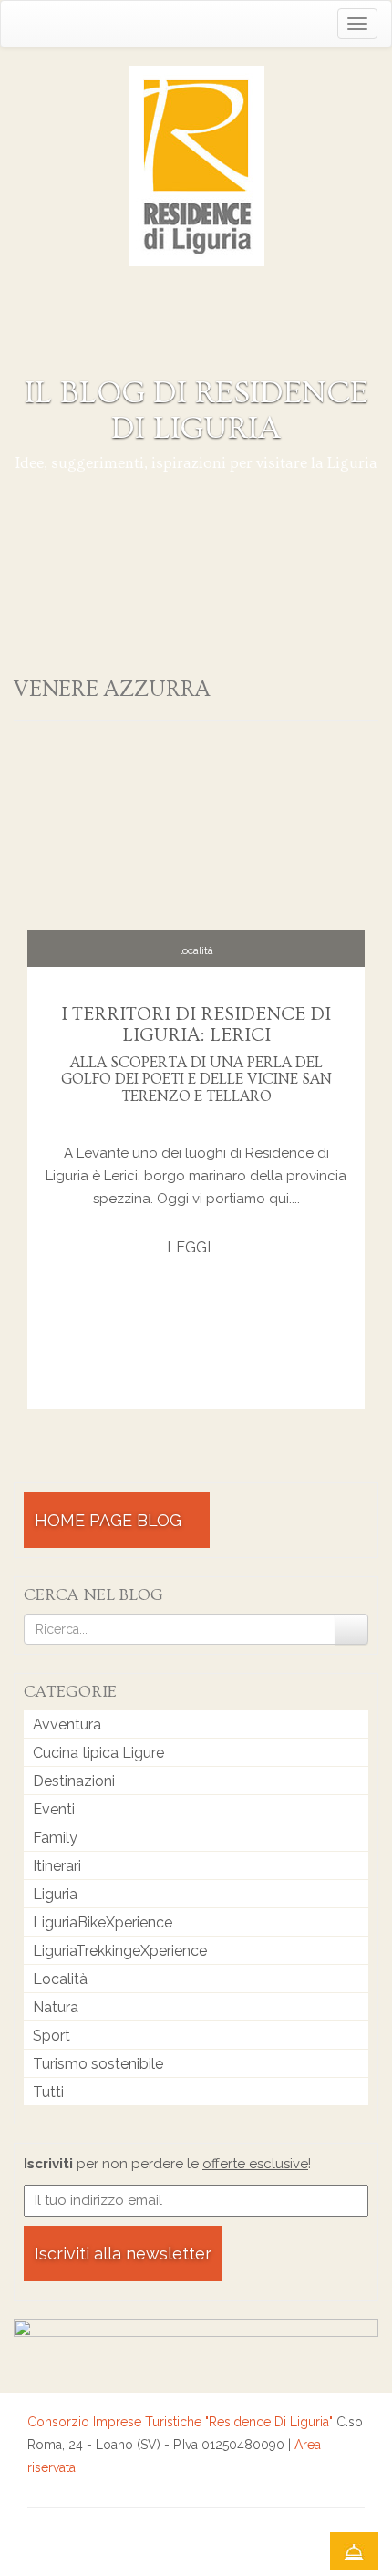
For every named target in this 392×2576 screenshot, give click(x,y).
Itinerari (57, 1866)
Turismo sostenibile (98, 2064)
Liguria (55, 1894)
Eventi (54, 1809)
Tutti (48, 2092)
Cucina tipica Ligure (98, 1753)
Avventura (67, 1724)
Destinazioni (74, 1781)
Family (55, 1838)
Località (196, 950)
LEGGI (191, 1247)
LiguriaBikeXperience (103, 1922)
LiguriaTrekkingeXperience (120, 1951)
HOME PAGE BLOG (110, 1520)
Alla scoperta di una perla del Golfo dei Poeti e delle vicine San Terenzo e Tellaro (196, 1079)
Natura (56, 2007)
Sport (52, 2036)
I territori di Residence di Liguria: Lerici (196, 1024)
